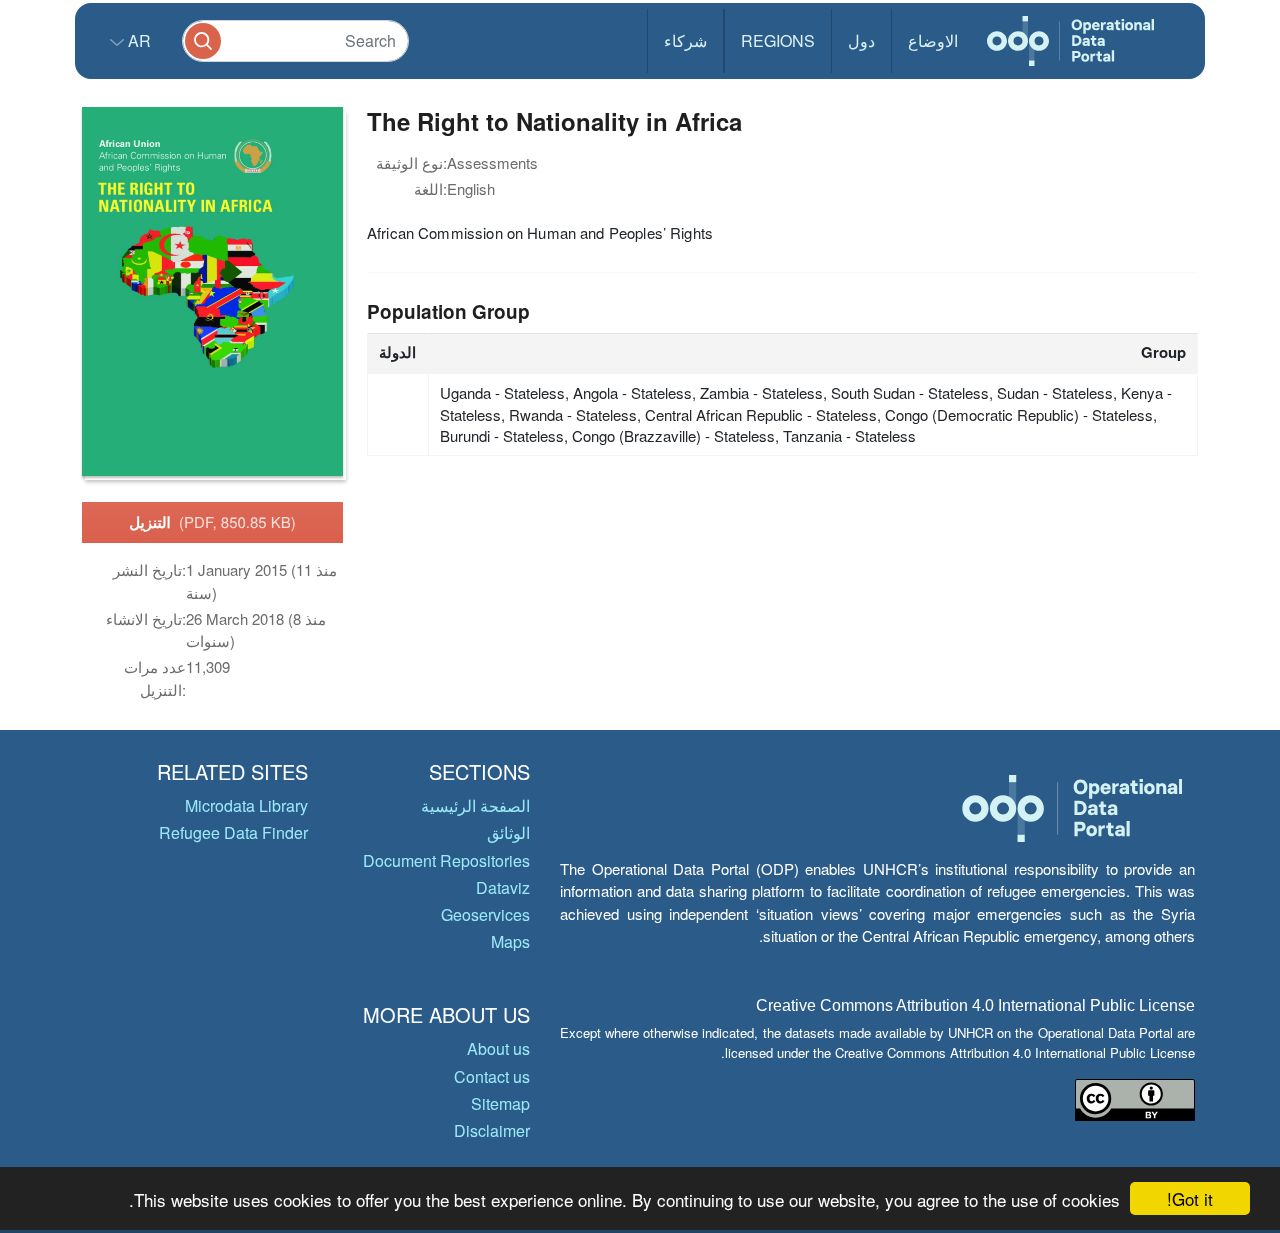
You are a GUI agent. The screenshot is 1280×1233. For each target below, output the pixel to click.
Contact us (492, 1076)
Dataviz (503, 887)
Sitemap (500, 1103)
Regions (778, 40)
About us (498, 1048)
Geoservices (485, 914)
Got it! (1190, 1198)
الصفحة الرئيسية (475, 805)
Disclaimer (492, 1130)
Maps (510, 941)
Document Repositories (446, 860)
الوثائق (508, 832)
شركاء (685, 40)
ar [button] (137, 40)
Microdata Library (246, 805)
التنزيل (212, 522)
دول (861, 40)
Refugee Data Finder (233, 832)
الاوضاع (933, 40)
